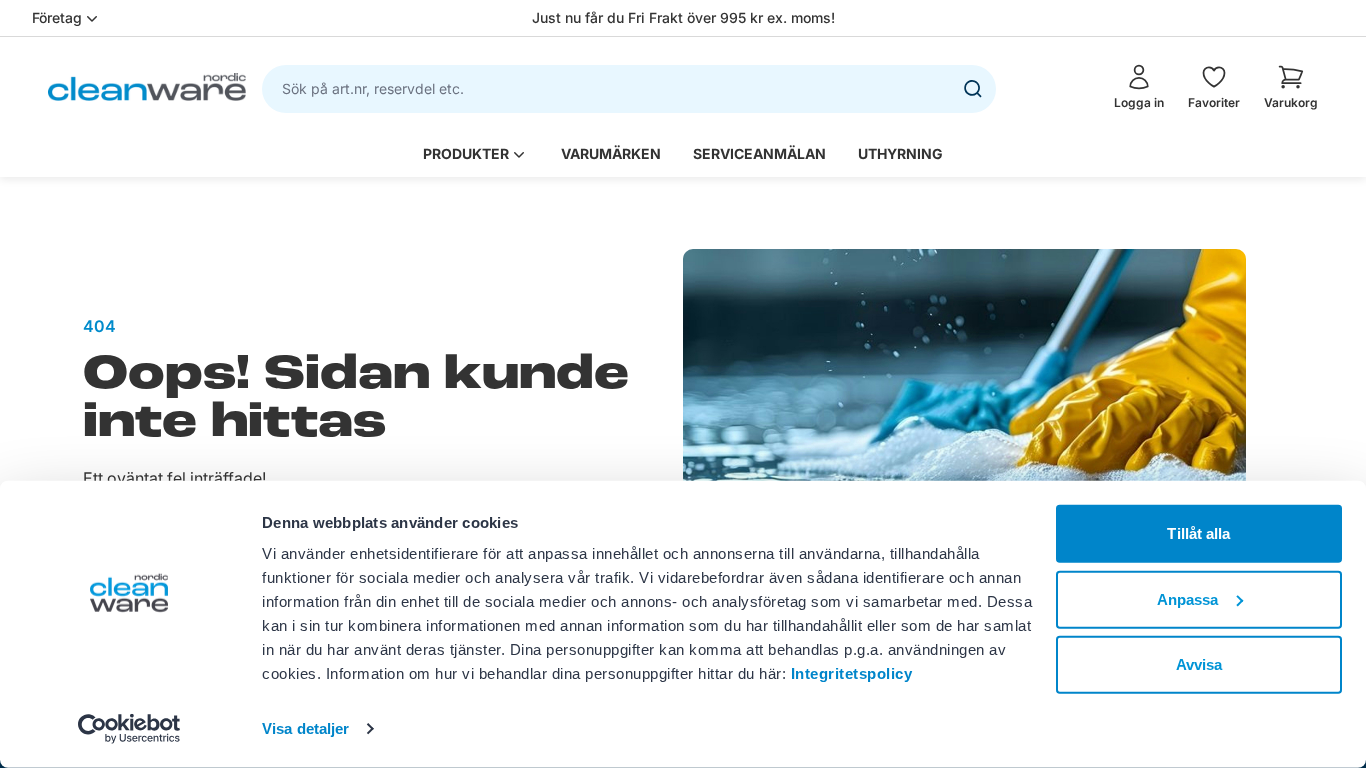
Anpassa (1188, 598)
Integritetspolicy (852, 673)
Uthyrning (900, 153)
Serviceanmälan (759, 153)
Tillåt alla (1198, 533)
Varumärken (611, 153)
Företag (57, 17)
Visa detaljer (305, 728)
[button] (1291, 87)
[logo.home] (147, 86)
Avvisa (1199, 664)
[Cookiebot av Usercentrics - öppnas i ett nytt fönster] (129, 729)
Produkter (466, 153)
